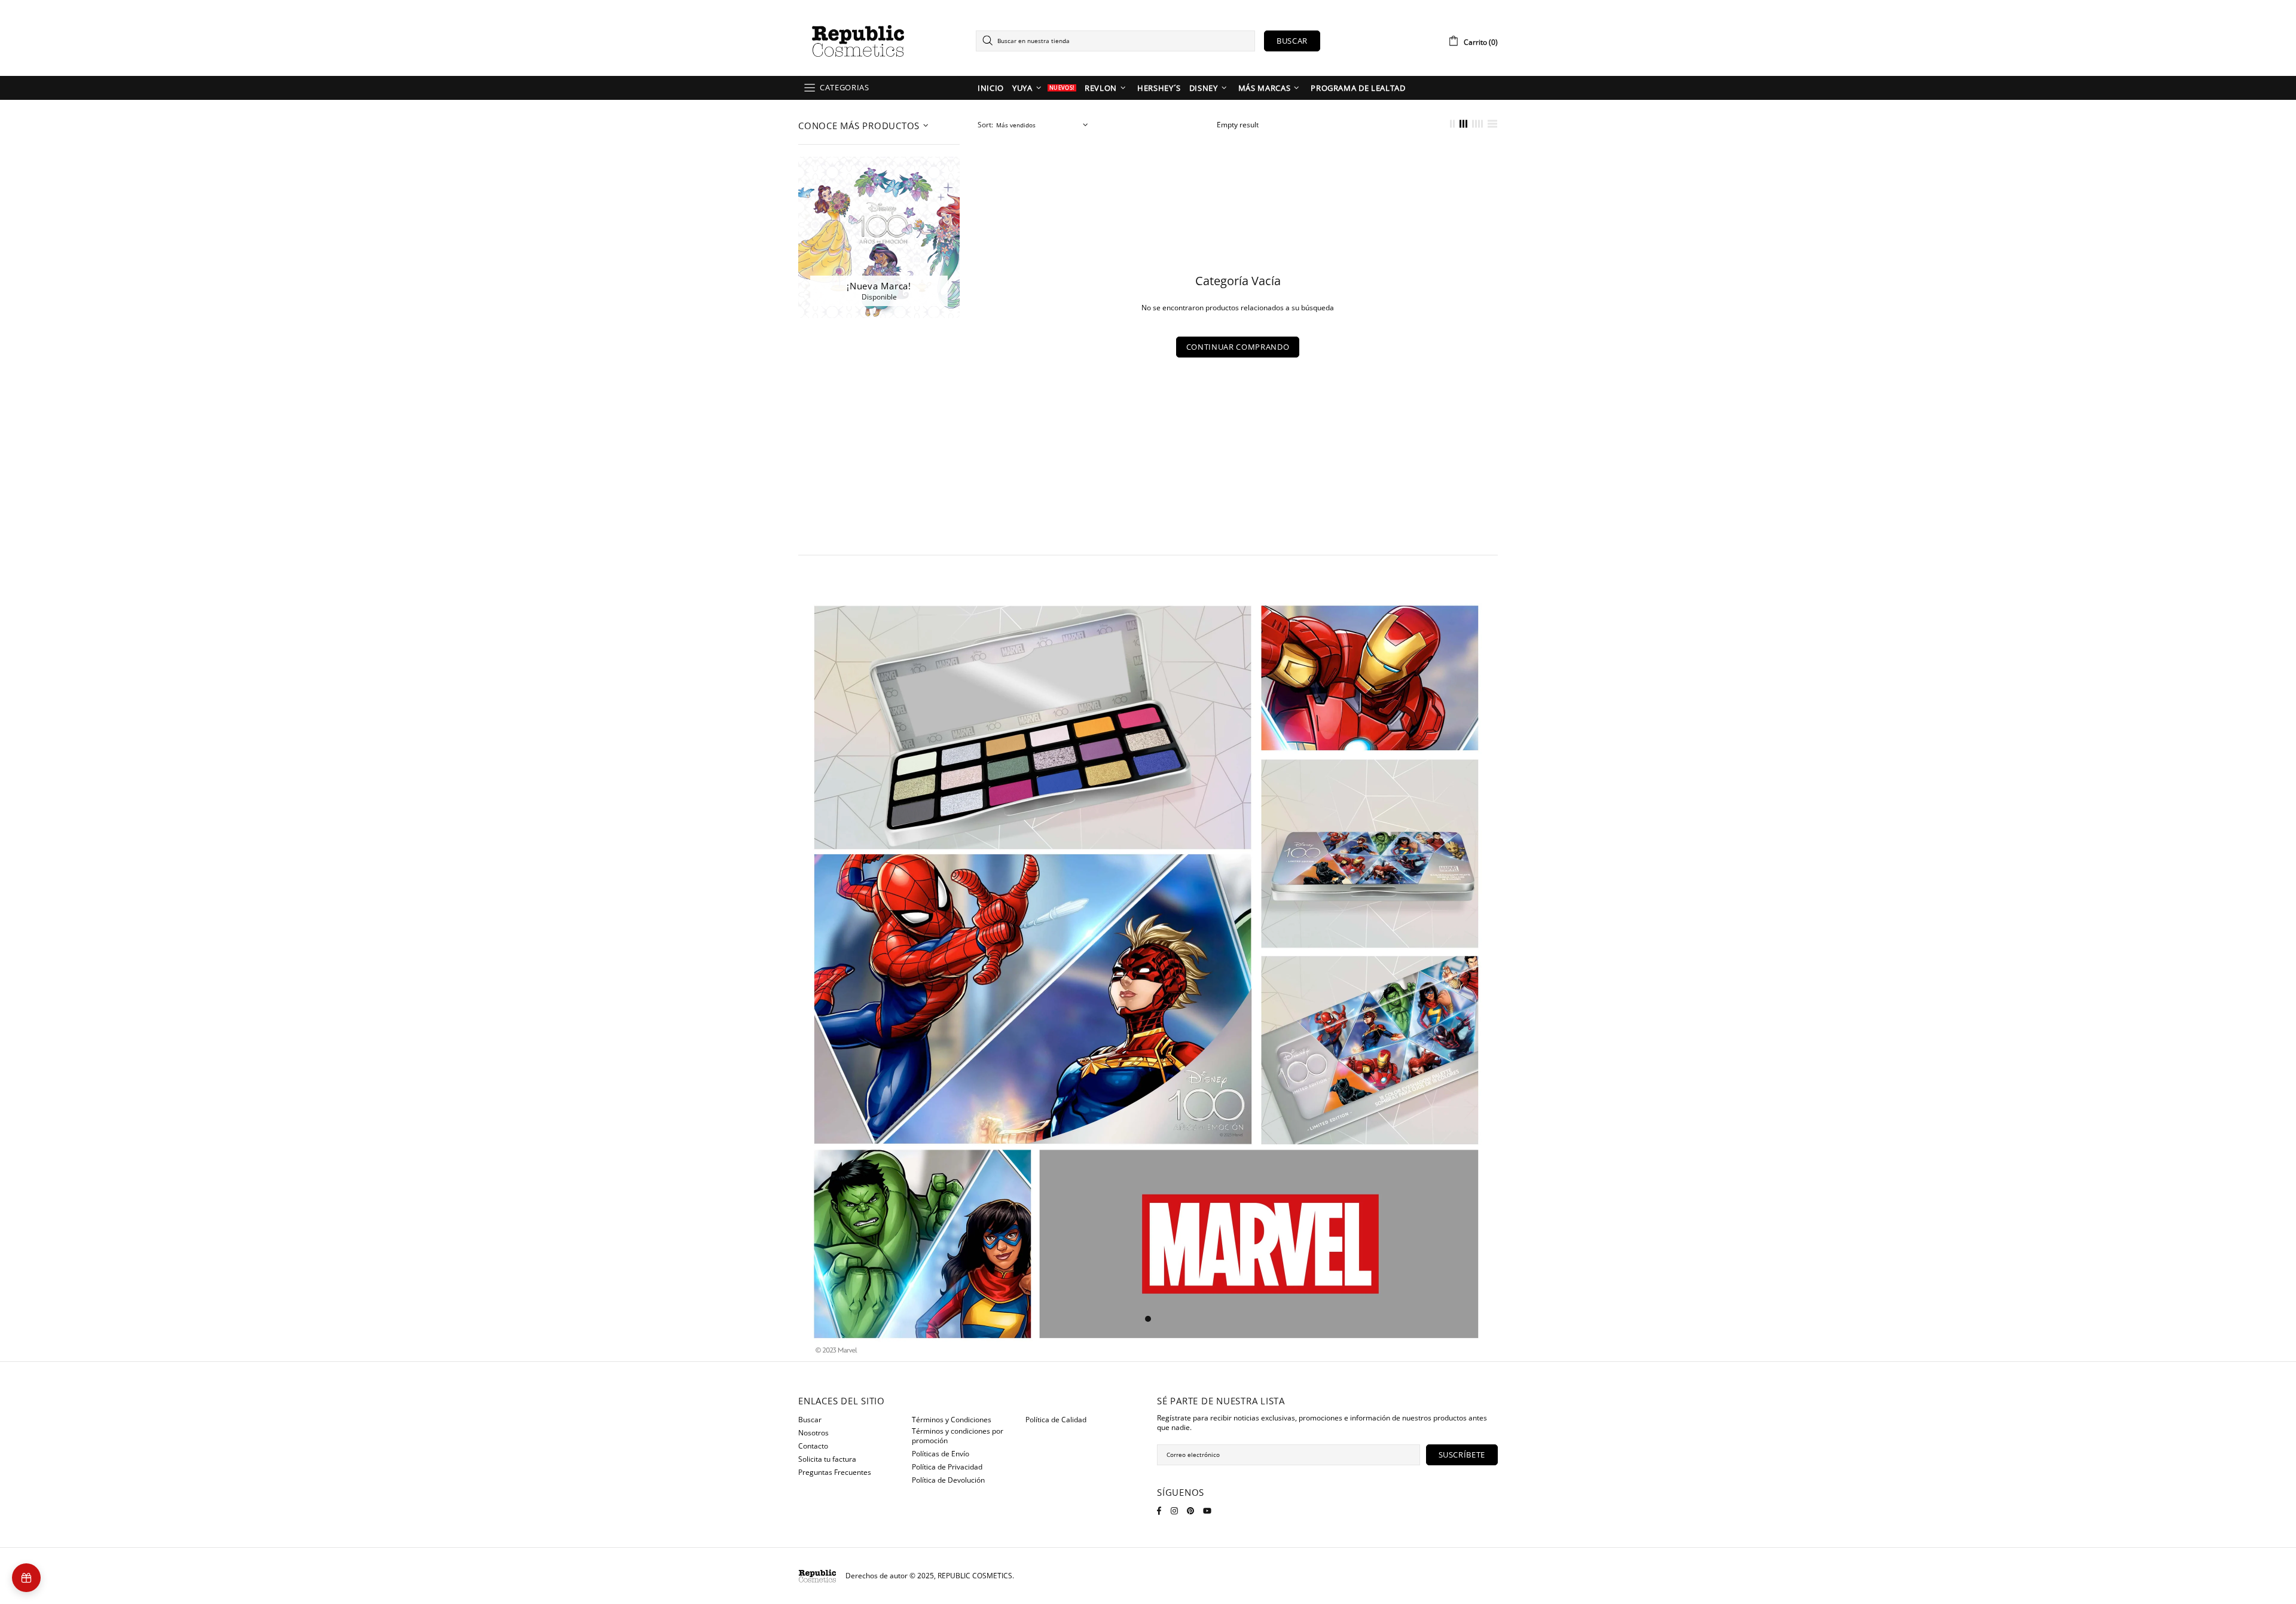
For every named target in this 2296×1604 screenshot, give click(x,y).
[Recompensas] (26, 1578)
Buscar (1292, 41)
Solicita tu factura (827, 1459)
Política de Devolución (948, 1480)
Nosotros (813, 1433)
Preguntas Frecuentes (835, 1472)
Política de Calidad (1056, 1420)
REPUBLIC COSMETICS (858, 41)
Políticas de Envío (941, 1454)
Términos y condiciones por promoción (958, 1436)
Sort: (985, 125)
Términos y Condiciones (952, 1420)
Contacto (813, 1446)
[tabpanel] (1148, 976)
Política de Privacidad (947, 1467)
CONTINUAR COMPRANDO (1238, 347)
